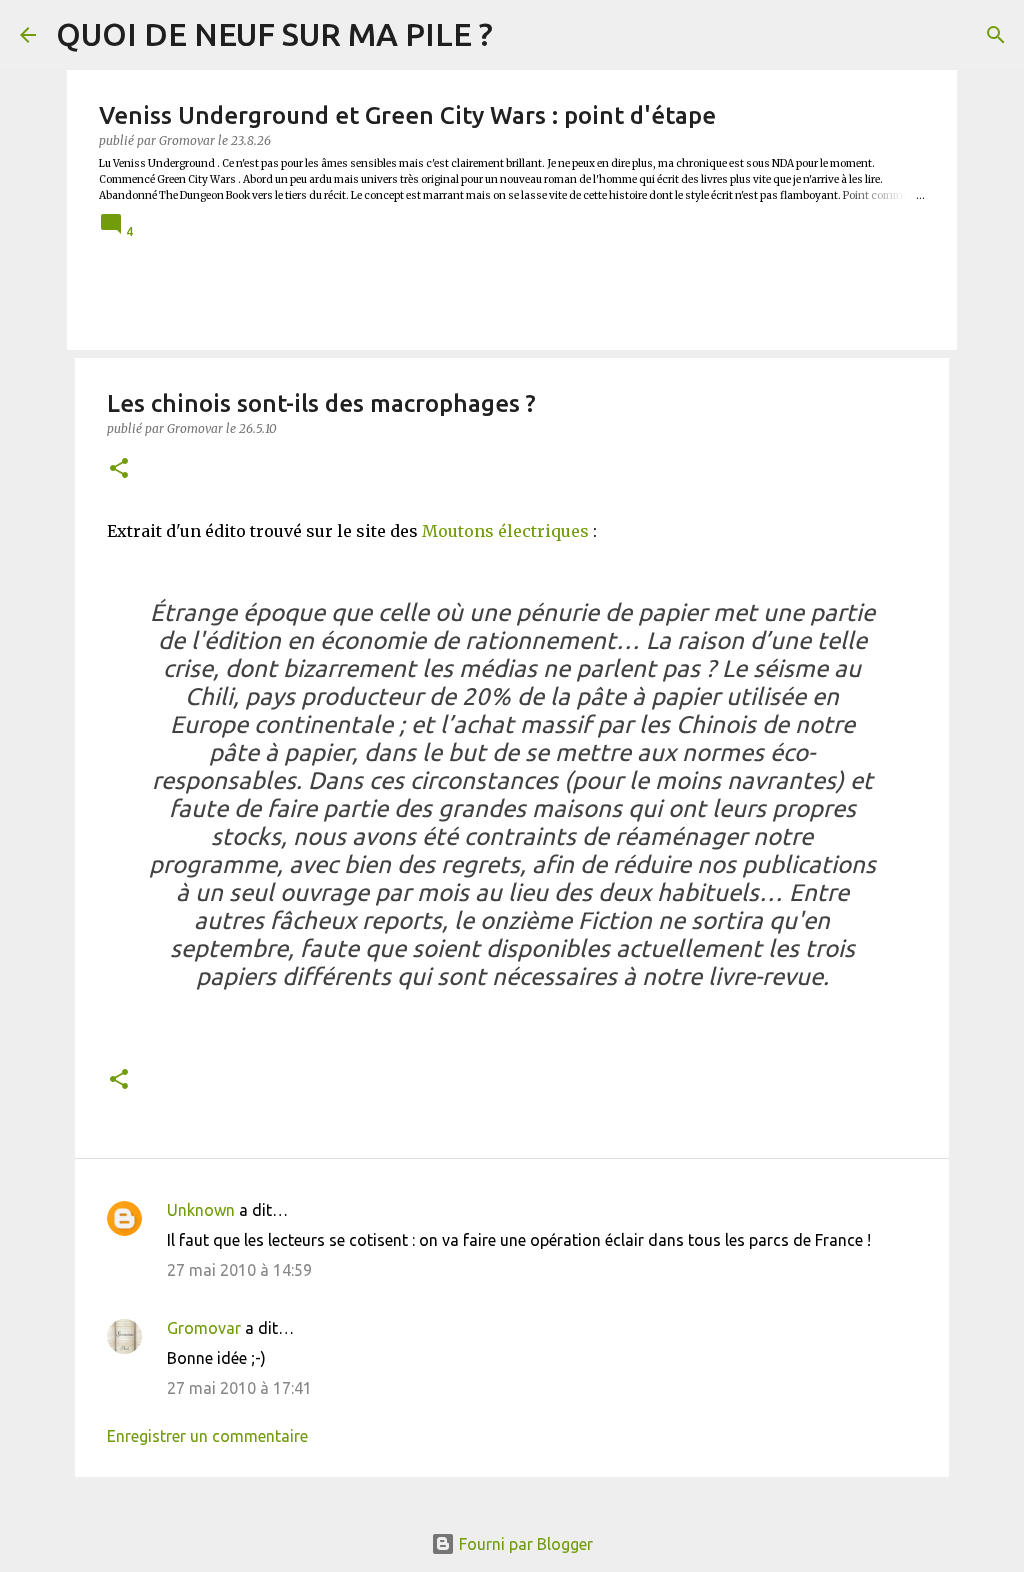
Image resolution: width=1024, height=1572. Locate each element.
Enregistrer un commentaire (207, 1436)
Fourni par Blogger (524, 1544)
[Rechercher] (996, 35)
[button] (119, 469)
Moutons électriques (505, 531)
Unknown (201, 1210)
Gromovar (204, 1328)
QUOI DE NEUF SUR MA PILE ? (274, 34)
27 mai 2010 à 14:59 (239, 1270)
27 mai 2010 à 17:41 (239, 1388)
